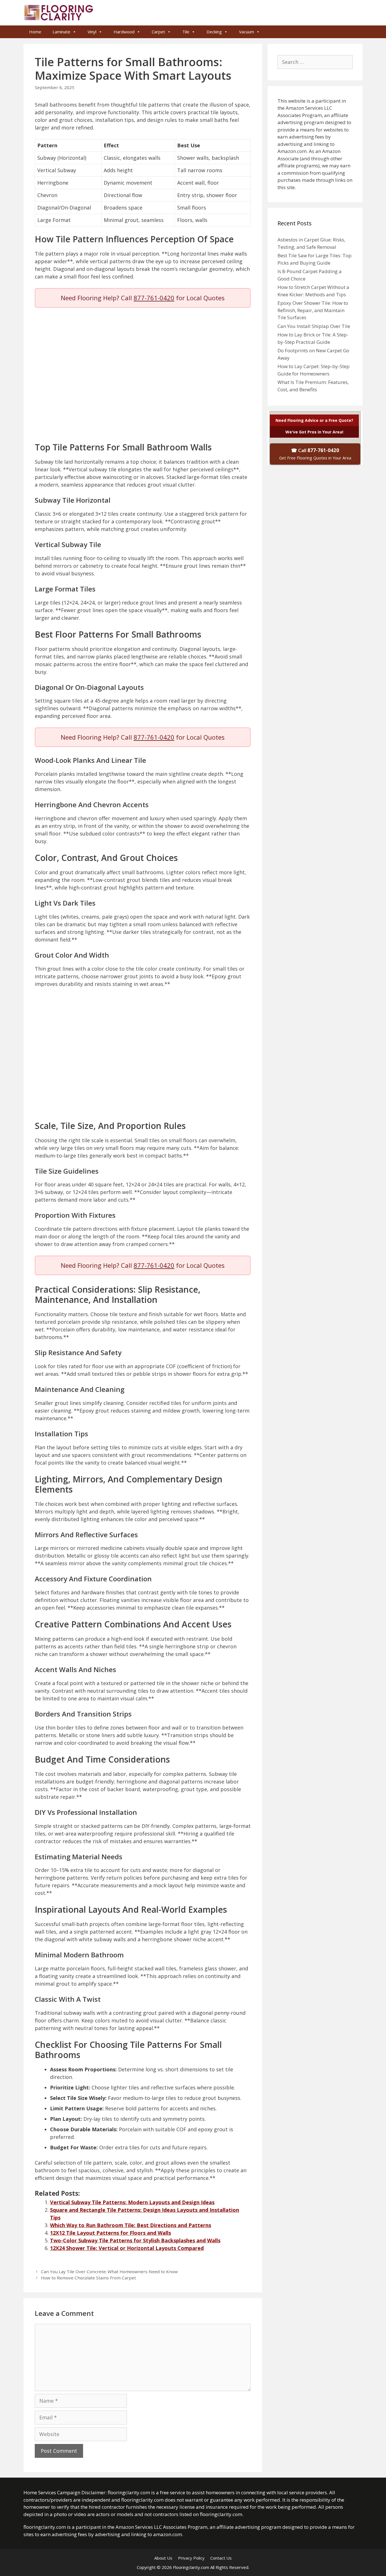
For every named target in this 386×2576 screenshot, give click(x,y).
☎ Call (315, 454)
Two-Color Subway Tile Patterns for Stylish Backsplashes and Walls (135, 2240)
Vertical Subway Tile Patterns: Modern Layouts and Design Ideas (132, 2202)
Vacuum (247, 32)
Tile (186, 32)
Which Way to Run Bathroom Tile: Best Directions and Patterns (131, 2225)
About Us (163, 2558)
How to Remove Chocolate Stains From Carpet (88, 2278)
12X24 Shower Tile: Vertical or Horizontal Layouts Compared (127, 2248)
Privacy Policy (191, 2558)
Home (35, 32)
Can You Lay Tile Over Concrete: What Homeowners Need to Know (109, 2271)
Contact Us (221, 2558)
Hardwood (124, 32)
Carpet (158, 32)
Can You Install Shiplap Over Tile (314, 326)
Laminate (61, 32)
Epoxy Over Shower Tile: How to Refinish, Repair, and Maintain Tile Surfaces (313, 310)
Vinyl (92, 32)
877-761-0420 (154, 298)
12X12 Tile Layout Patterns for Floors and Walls (110, 2233)
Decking (214, 32)
